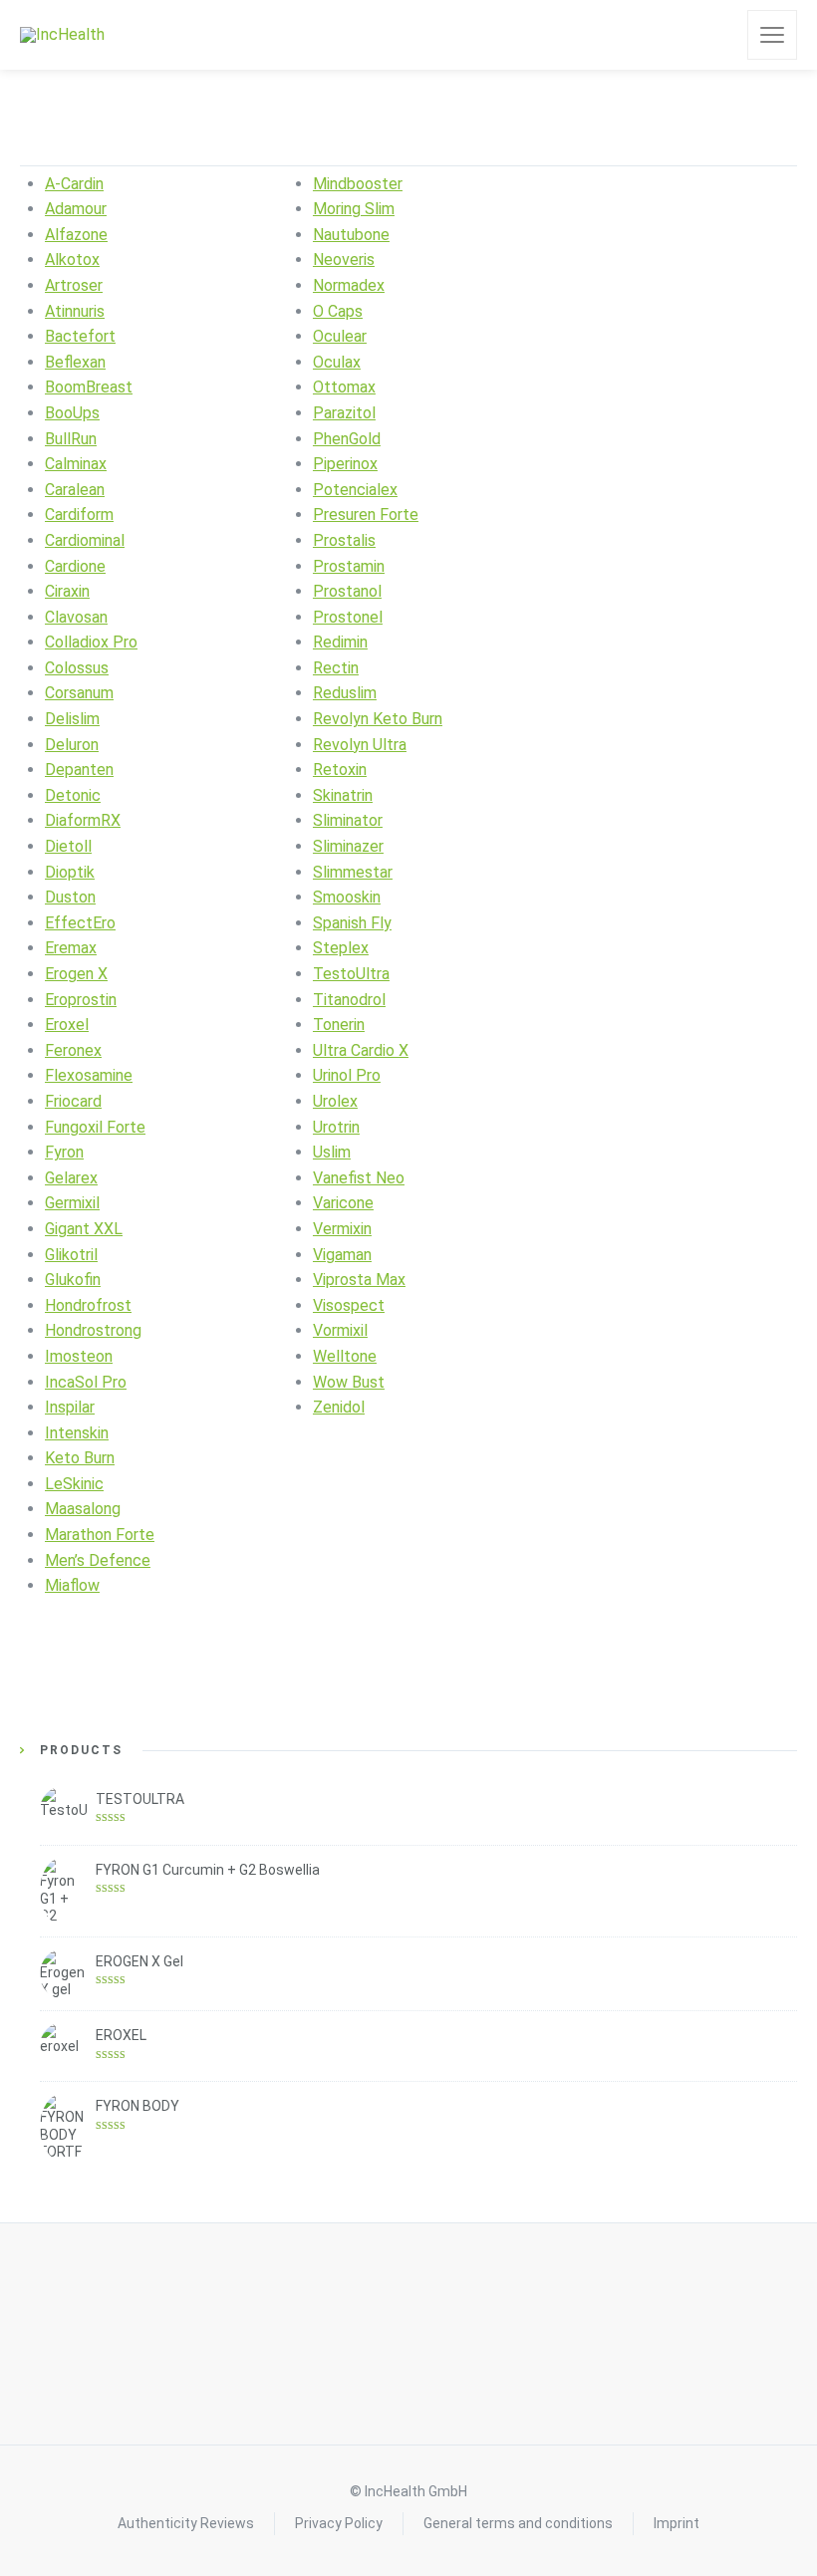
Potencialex (355, 490)
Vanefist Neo (359, 1178)
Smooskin (347, 897)
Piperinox (345, 464)
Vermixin (342, 1229)
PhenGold (347, 439)
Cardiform (79, 515)
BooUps (72, 413)
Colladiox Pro (91, 642)
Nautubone (351, 235)
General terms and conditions (518, 2523)
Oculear (340, 336)
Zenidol (339, 1407)
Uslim (332, 1152)
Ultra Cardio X (361, 1050)
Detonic (73, 795)
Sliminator (348, 820)
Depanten (79, 770)
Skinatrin (343, 795)
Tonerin (339, 1025)
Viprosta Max (359, 1280)
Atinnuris (75, 311)
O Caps (338, 311)
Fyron (64, 1152)
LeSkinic (74, 1484)
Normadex (349, 285)
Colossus (77, 668)
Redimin (340, 642)
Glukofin (73, 1280)
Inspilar (70, 1407)
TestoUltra (351, 974)
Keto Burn (80, 1458)
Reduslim (345, 693)
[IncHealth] (62, 35)
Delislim (72, 719)
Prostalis (344, 540)
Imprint (677, 2523)
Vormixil (340, 1330)
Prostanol (347, 591)
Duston (70, 897)
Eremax (71, 948)
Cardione (75, 566)
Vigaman (342, 1255)
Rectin (336, 668)
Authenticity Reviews (186, 2523)
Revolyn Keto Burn (378, 719)
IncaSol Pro (86, 1382)
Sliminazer (348, 846)
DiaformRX (83, 820)
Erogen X (76, 974)
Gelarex (71, 1178)
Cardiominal (85, 540)
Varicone (343, 1203)
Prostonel (348, 617)
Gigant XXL (84, 1229)
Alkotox (72, 259)
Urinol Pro (347, 1075)
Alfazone (76, 235)
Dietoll (68, 846)
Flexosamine (89, 1075)
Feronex (73, 1050)
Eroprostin (81, 1000)
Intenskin (77, 1433)
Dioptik (70, 872)
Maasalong (83, 1509)
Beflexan (75, 362)
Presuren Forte (366, 515)
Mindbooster (358, 184)
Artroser (74, 285)
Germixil (72, 1203)
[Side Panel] (772, 35)
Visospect (349, 1305)
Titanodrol (349, 1000)
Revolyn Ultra (360, 745)
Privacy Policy (339, 2523)
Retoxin (340, 770)
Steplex (341, 948)
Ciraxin (67, 591)
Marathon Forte (100, 1535)
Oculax (337, 362)
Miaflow (72, 1585)
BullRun (71, 439)
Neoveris (344, 259)
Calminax (76, 464)
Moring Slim (354, 209)
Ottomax (344, 387)
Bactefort (80, 336)
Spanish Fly (352, 923)
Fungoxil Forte (95, 1127)
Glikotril (71, 1255)
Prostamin (349, 566)
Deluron (72, 745)
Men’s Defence (98, 1560)
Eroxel (67, 1025)
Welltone (345, 1356)
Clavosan (76, 617)
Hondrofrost (88, 1305)
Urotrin (336, 1127)
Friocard (73, 1101)
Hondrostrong (93, 1330)
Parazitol (344, 413)
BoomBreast (89, 387)
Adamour (76, 209)
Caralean (75, 490)
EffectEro (80, 923)
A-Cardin (74, 184)
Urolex (335, 1101)
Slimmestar (353, 872)
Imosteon (79, 1356)
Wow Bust (349, 1382)
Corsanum (79, 693)
